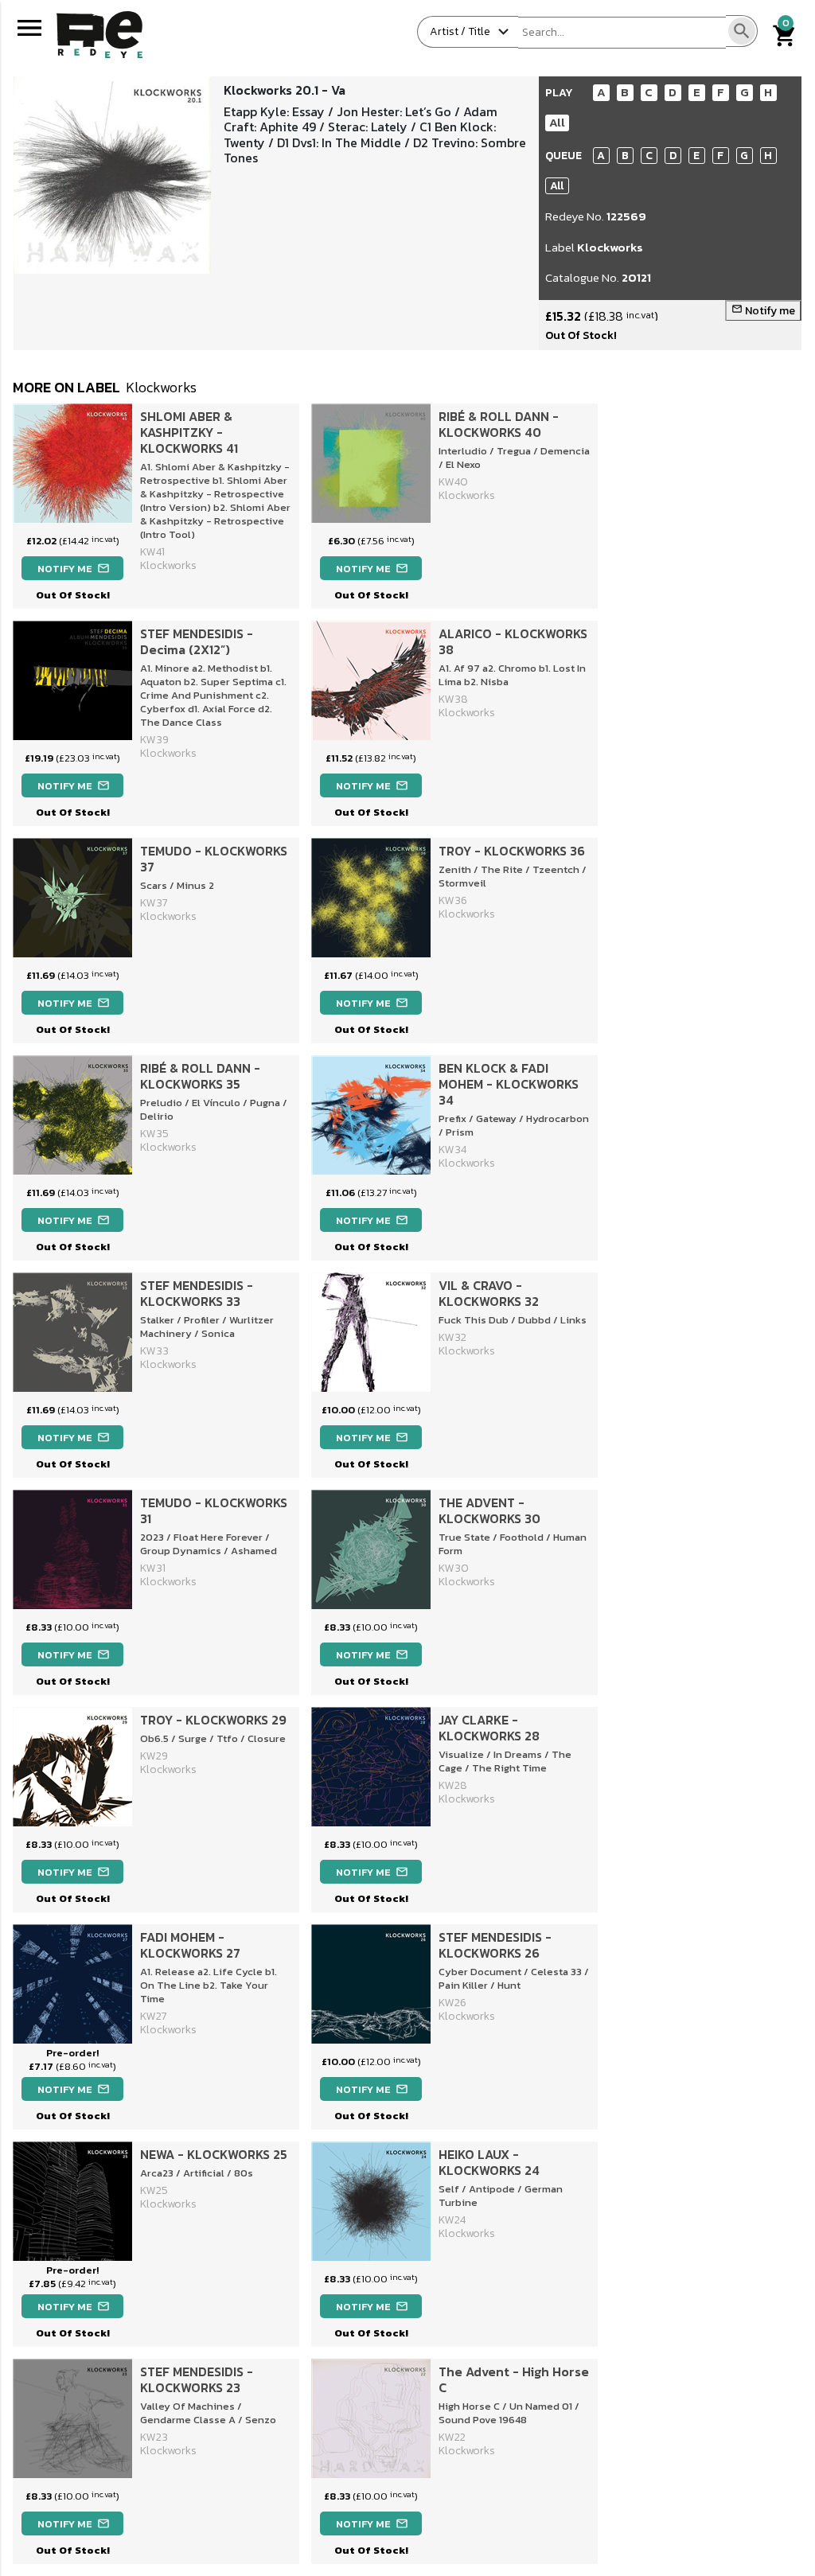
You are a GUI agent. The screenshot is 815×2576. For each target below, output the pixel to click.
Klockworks (610, 247)
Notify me (763, 311)
